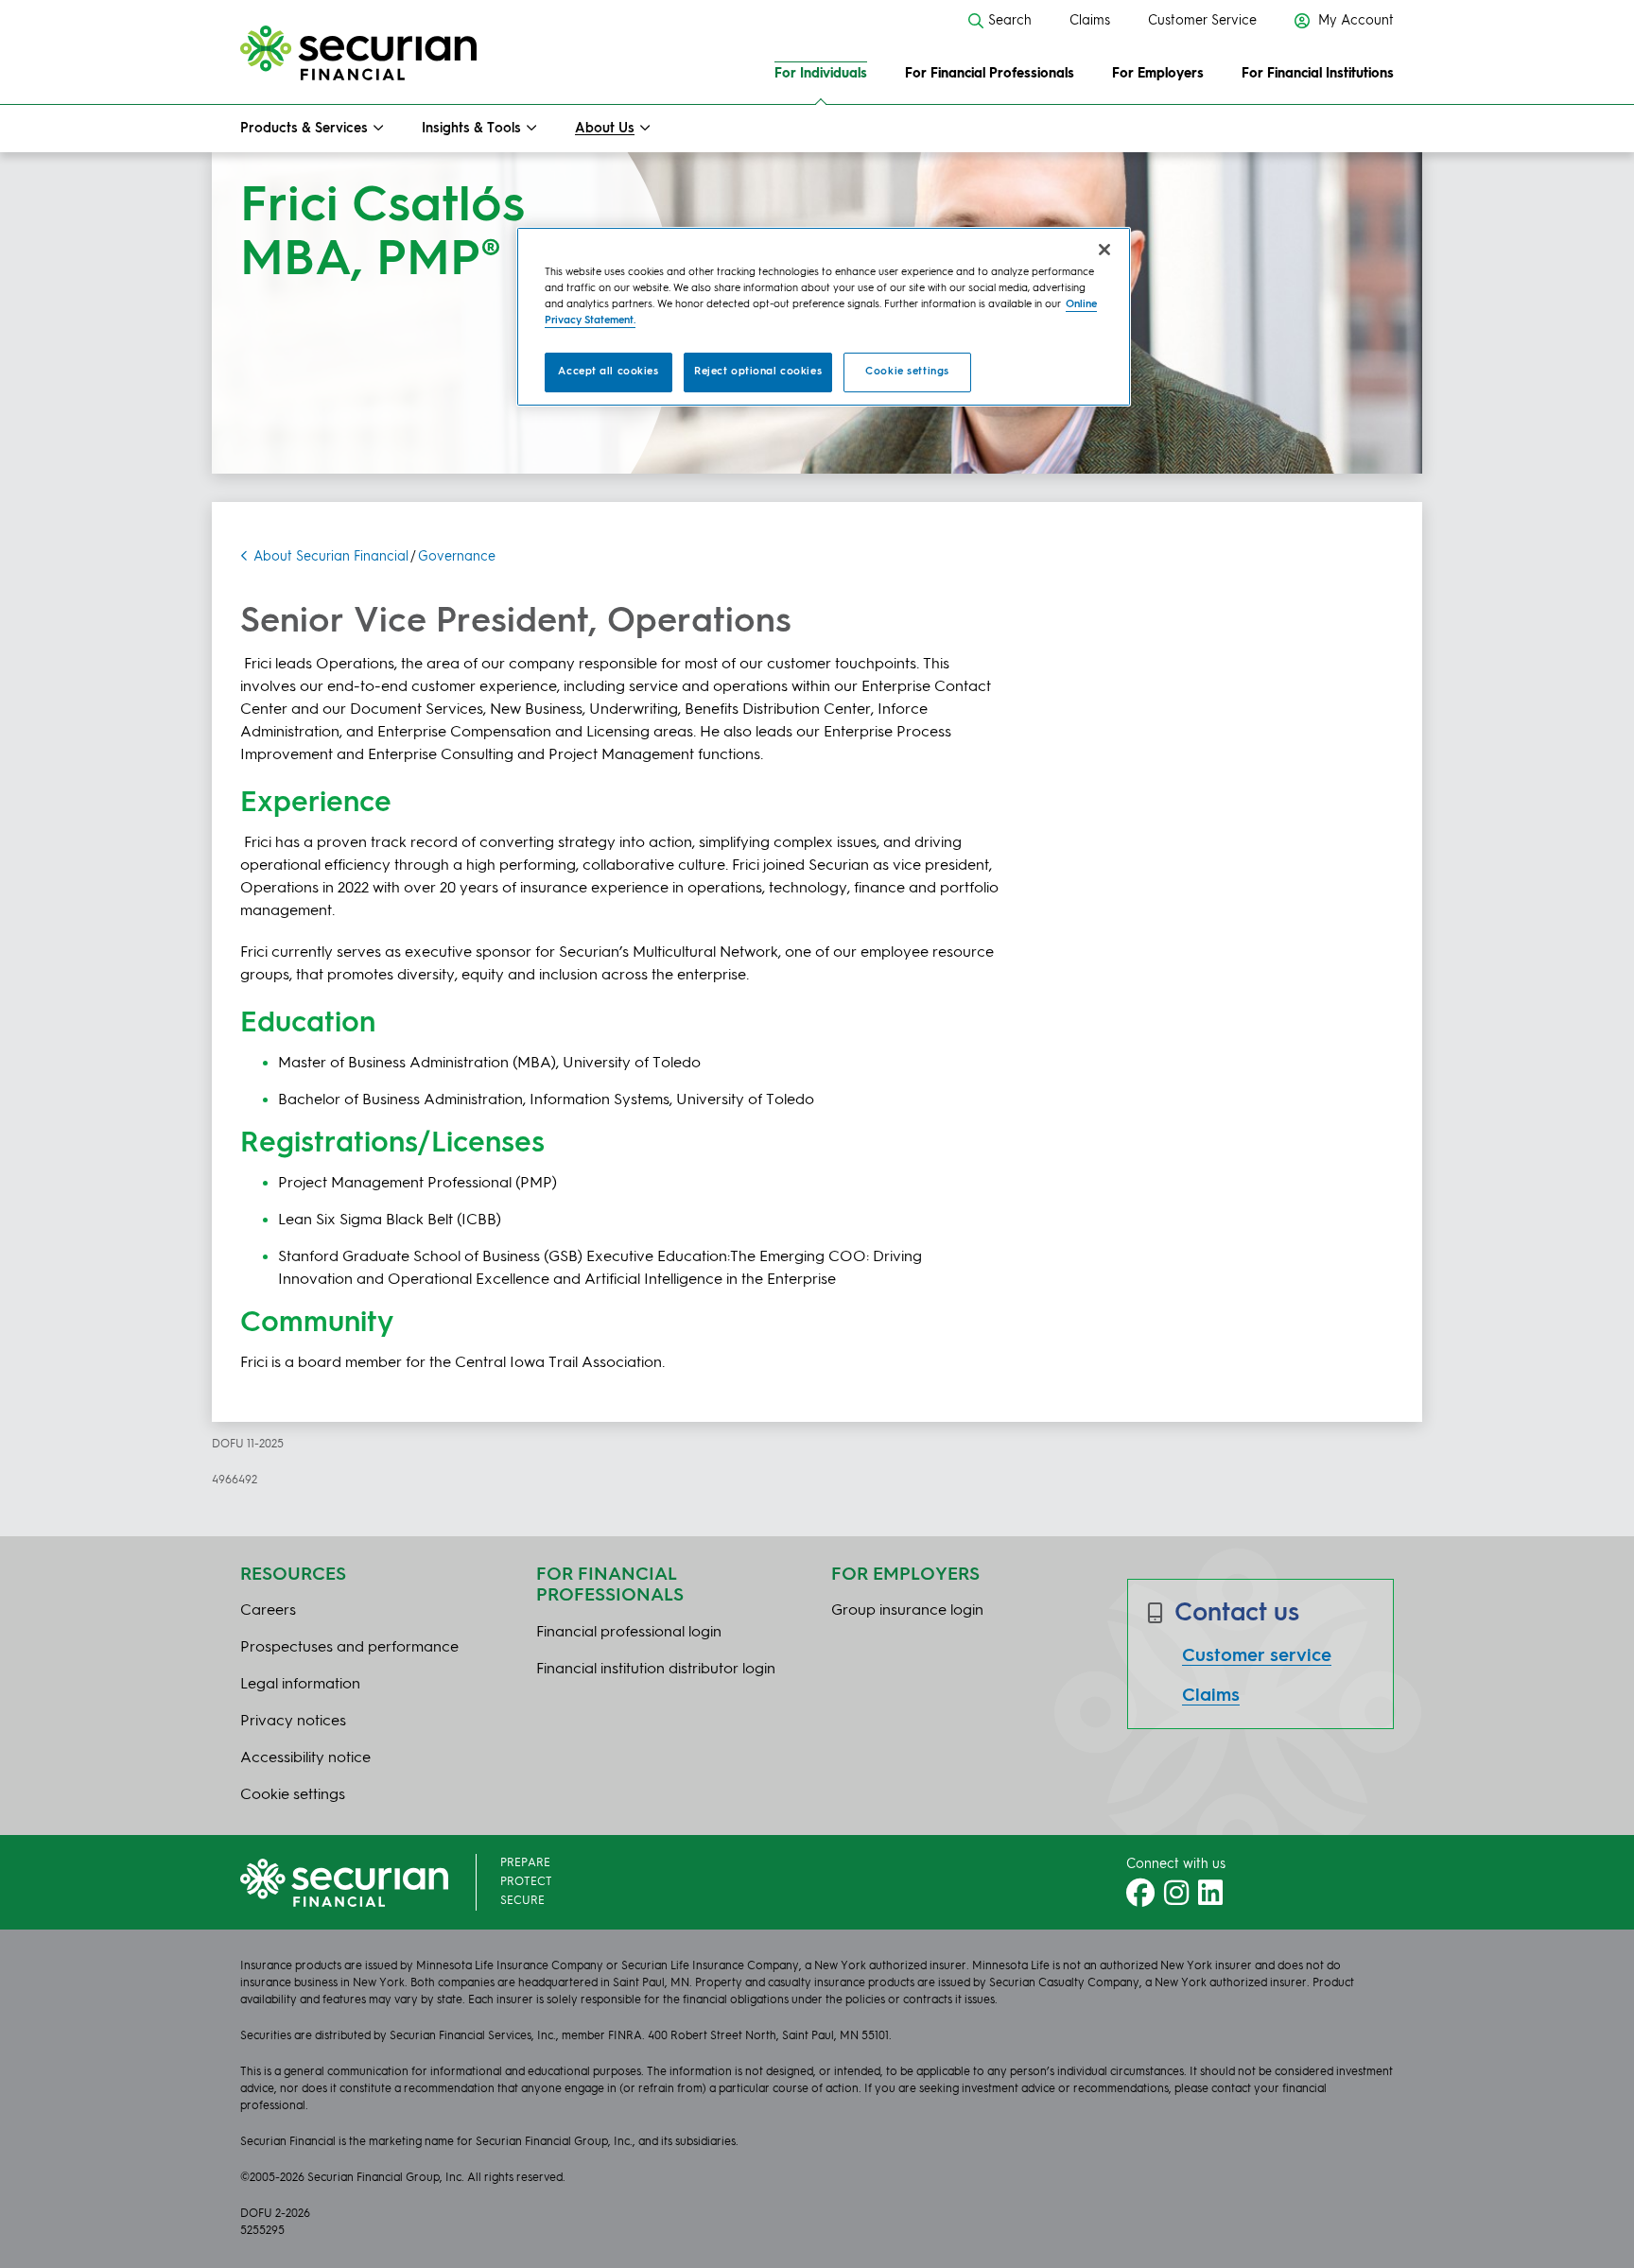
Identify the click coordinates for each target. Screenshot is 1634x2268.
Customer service (1257, 1656)
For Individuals (821, 74)
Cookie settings (907, 372)
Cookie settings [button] (293, 1795)
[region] (824, 317)
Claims (1090, 21)
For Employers (1158, 74)
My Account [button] (1354, 21)
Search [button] (1010, 21)
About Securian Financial (331, 557)
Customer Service (1202, 21)
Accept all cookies (608, 372)
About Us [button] (605, 129)
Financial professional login (629, 1633)
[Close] (1104, 250)
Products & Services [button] (304, 129)
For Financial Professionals (990, 74)
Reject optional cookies (758, 372)
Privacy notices (293, 1722)
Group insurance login (907, 1611)
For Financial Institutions (1318, 74)
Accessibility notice (305, 1758)
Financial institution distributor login (656, 1670)
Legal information (300, 1685)
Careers (268, 1611)
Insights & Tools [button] (471, 129)
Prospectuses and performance (349, 1648)
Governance (457, 557)
